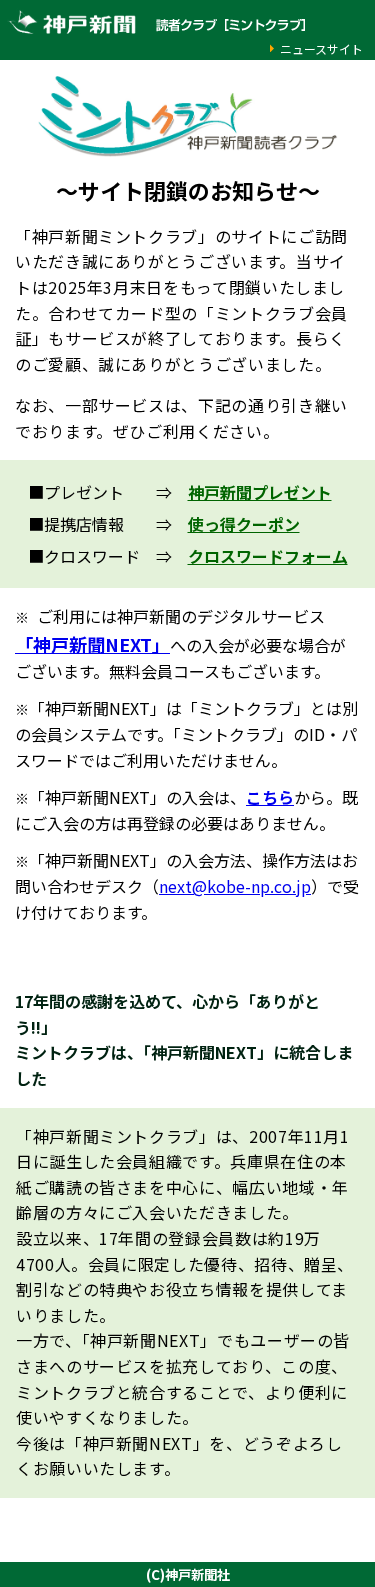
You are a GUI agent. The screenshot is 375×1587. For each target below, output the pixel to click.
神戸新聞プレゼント (260, 492)
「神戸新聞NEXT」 (92, 644)
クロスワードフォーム (268, 556)
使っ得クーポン (244, 524)
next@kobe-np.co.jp (235, 886)
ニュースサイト (321, 48)
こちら (270, 797)
